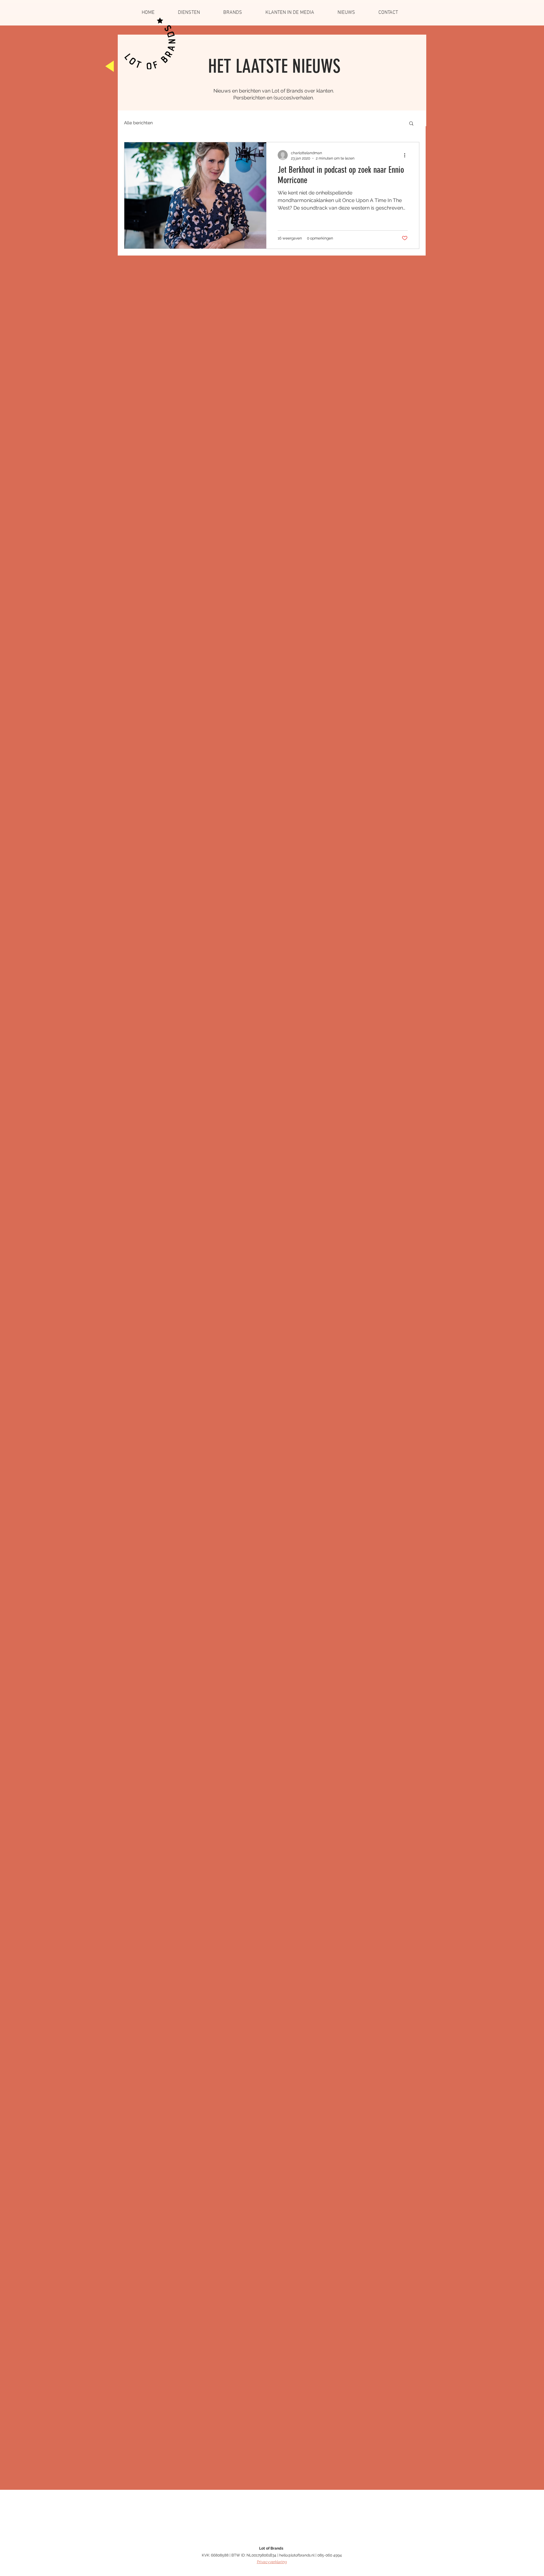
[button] (411, 124)
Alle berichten (138, 123)
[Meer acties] (407, 155)
